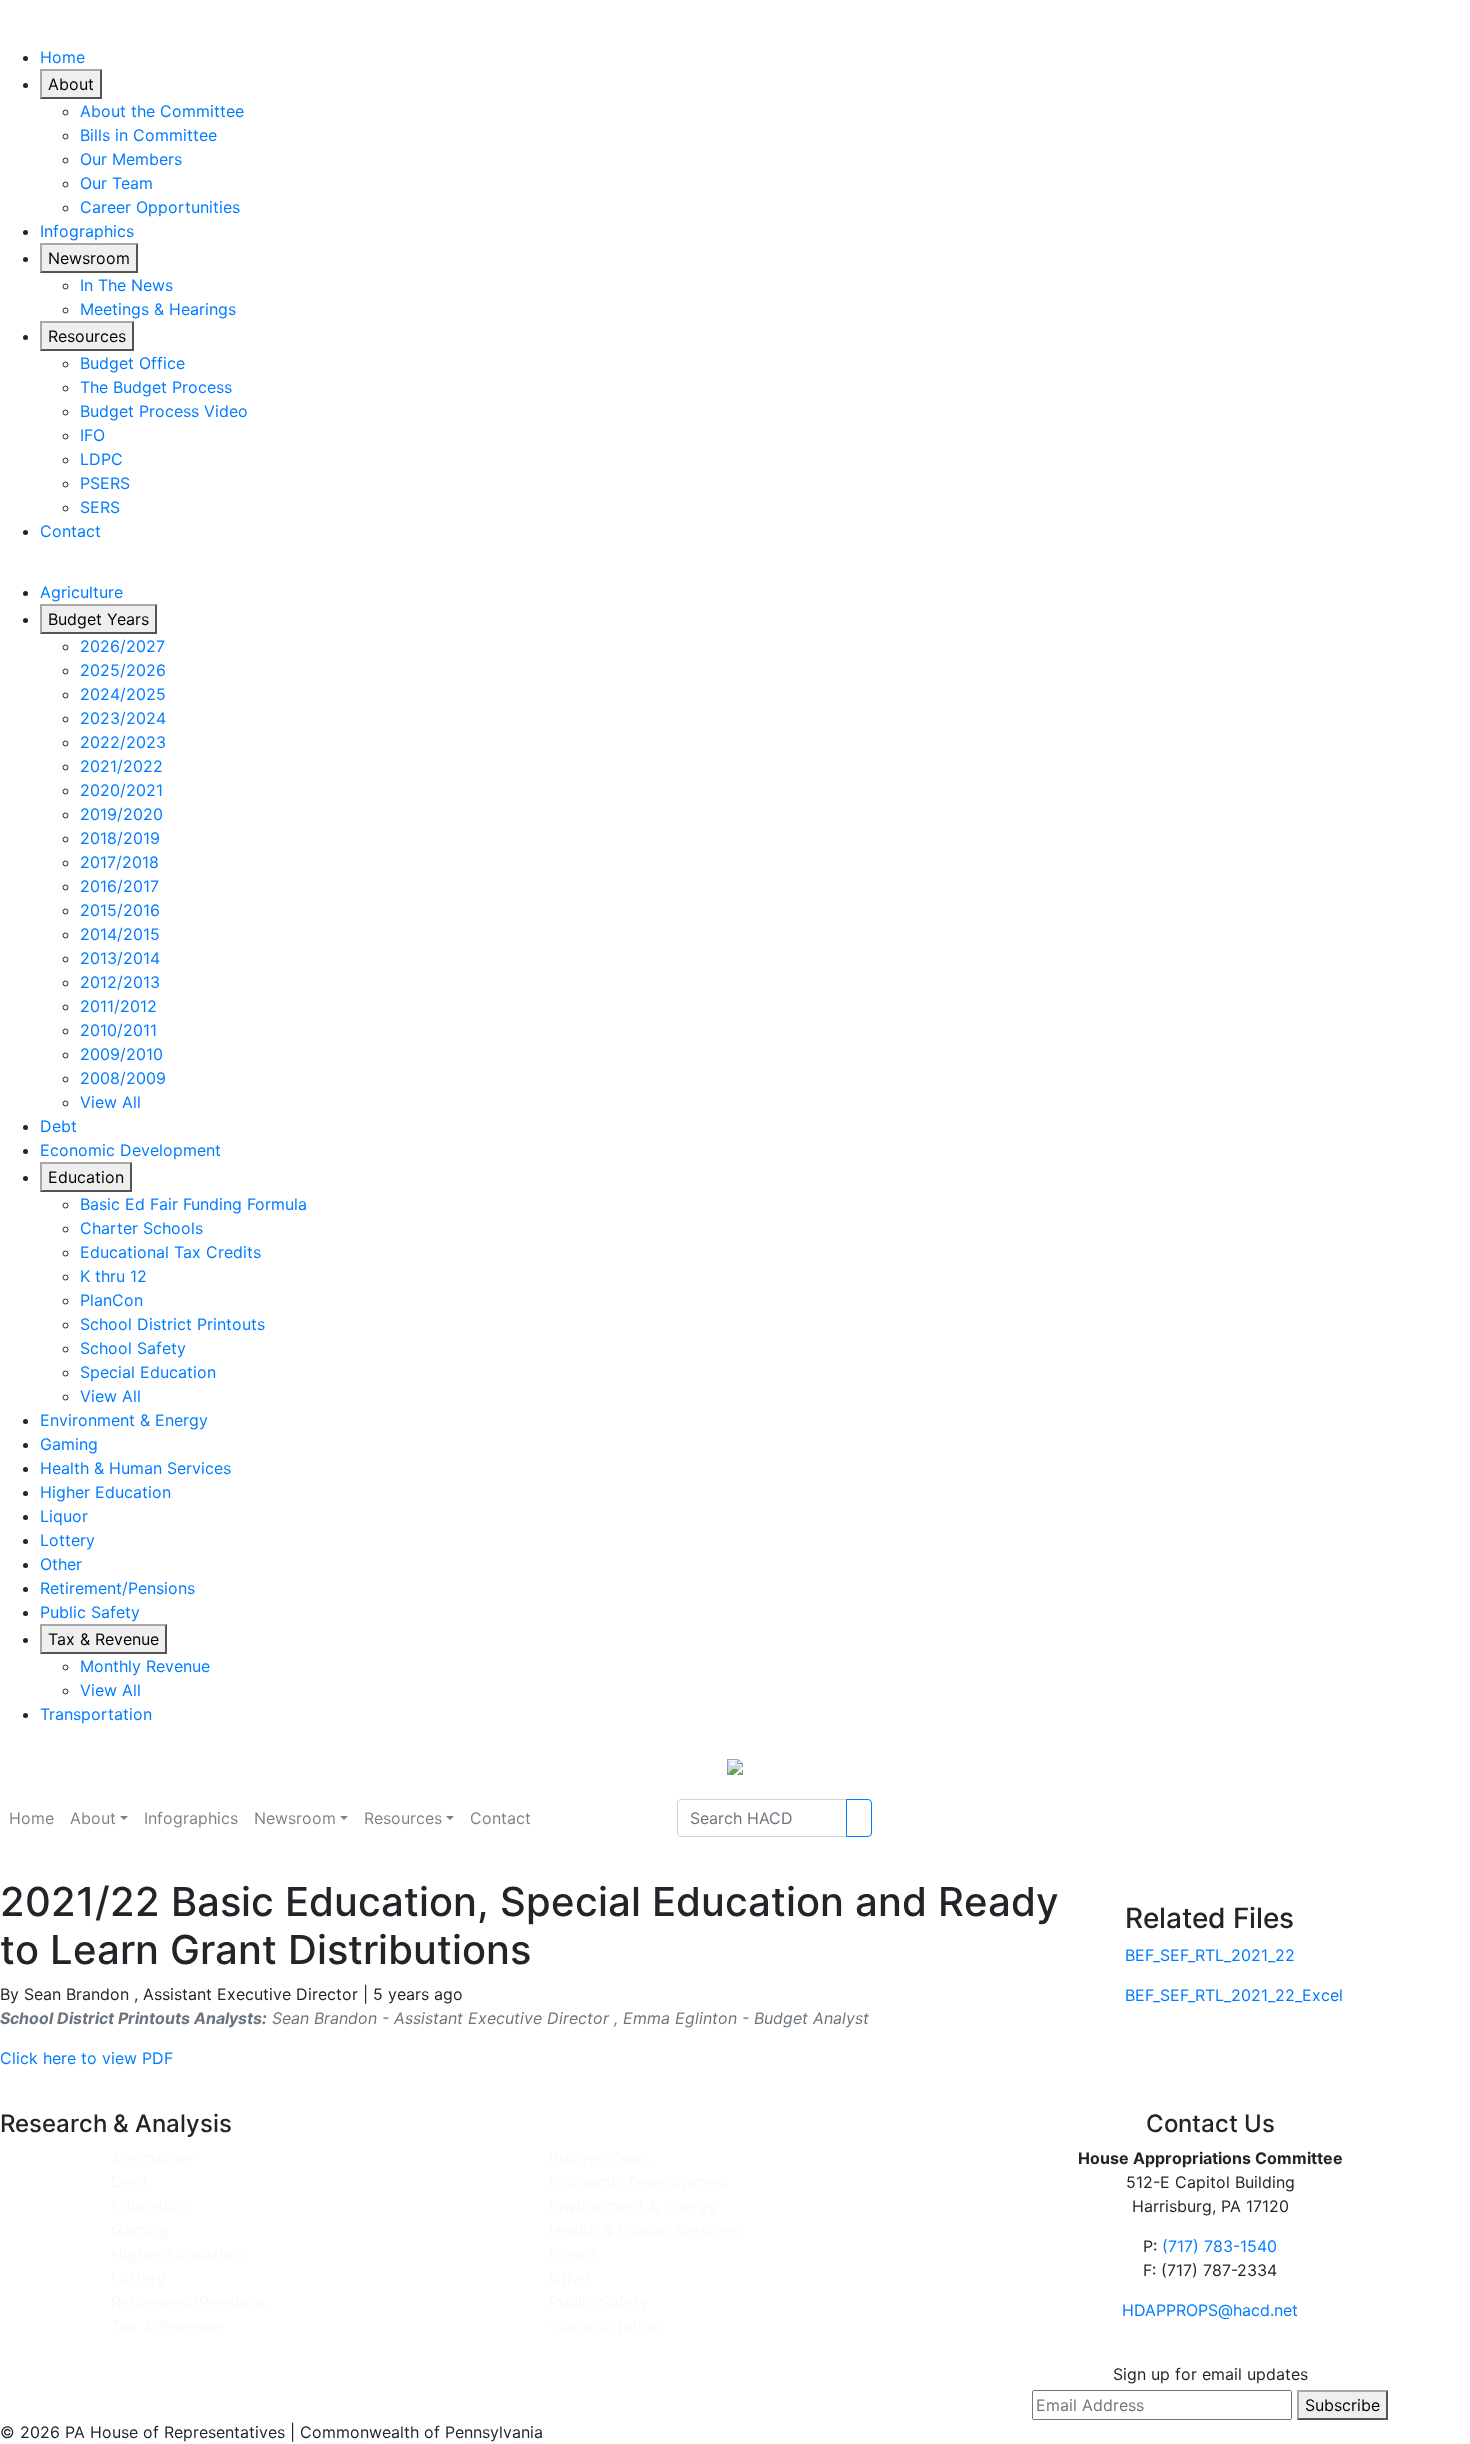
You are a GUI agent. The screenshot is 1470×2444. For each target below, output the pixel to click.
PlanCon (111, 1300)
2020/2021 (121, 790)
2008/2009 (123, 1078)
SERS (100, 507)
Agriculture (81, 592)
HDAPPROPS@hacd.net (1210, 2310)
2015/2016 (120, 910)
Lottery (67, 1540)
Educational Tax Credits (170, 1252)
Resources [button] (403, 1818)
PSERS (105, 483)
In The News (126, 285)
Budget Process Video (164, 411)
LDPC (101, 459)
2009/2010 (121, 1054)
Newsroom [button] (295, 1818)
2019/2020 (121, 814)
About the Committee (162, 111)
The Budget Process (156, 387)
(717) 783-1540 (1219, 2246)
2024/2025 (123, 694)
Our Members (131, 159)
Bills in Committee (148, 135)
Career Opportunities (160, 207)
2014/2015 (120, 934)
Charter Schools (141, 1228)
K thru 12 (113, 1276)
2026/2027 (122, 646)
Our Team (116, 183)
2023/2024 (123, 718)
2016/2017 (119, 886)
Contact (70, 531)
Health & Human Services (135, 1468)
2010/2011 (118, 1030)
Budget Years (98, 619)
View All (110, 1102)
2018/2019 (120, 838)
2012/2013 (120, 982)
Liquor (64, 1516)
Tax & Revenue (103, 1639)
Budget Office (132, 363)
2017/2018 (119, 862)
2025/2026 (123, 670)
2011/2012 (118, 1006)
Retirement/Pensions (117, 1588)
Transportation (96, 1714)
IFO (92, 435)
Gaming (69, 1444)
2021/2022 (121, 766)
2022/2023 (123, 742)
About (71, 84)
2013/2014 (120, 958)
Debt (58, 1126)
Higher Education (105, 1492)
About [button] (93, 1818)
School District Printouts (172, 1324)
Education (86, 1177)
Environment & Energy (124, 1420)
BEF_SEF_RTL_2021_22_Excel (1234, 1995)
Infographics (87, 231)
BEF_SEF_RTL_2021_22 (1210, 1955)
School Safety (133, 1348)
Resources (87, 336)
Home (62, 57)
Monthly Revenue (145, 1666)
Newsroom (89, 258)
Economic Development (130, 1150)
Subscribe (1342, 2405)
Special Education (148, 1372)
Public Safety (90, 1612)
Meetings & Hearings (158, 309)
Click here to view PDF (86, 2058)
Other (61, 1564)
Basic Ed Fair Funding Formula (193, 1204)
